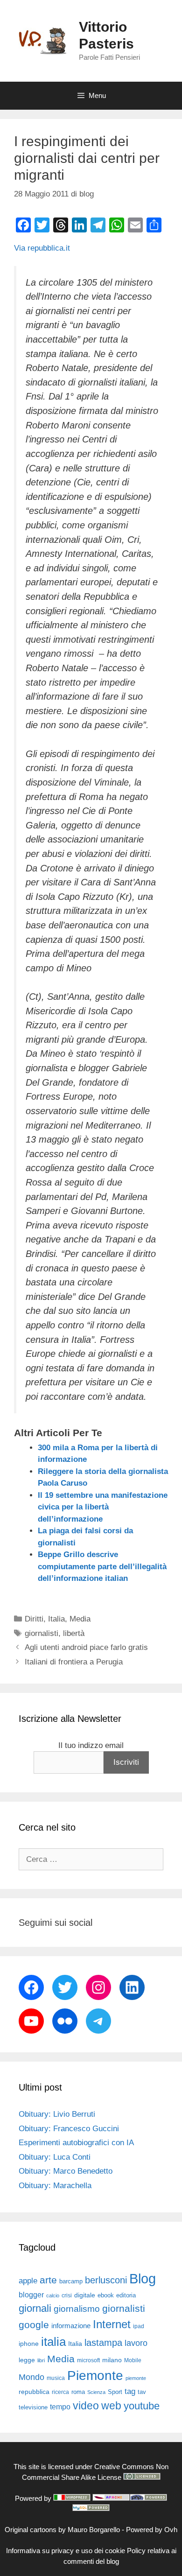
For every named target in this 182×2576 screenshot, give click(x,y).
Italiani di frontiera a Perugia (74, 1662)
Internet (112, 2324)
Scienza (96, 2392)
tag (130, 2391)
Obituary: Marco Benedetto (66, 2171)
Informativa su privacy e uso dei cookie (66, 2551)
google (34, 2325)
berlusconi (106, 2280)
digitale (85, 2295)
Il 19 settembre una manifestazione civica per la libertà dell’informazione (103, 1507)
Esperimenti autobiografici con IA (76, 2143)
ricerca (60, 2392)
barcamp (71, 2281)
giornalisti (42, 1633)
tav (142, 2392)
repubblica (34, 2392)
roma (78, 2392)
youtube (142, 2406)
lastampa (103, 2343)
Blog (143, 2278)
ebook (106, 2295)
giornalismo (77, 2309)
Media (80, 1619)
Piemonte (95, 2376)
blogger (31, 2295)
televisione (33, 2407)
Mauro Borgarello (94, 2530)
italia (53, 2342)
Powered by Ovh (152, 2530)
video (86, 2406)
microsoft (88, 2360)
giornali (35, 2308)
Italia (56, 1619)
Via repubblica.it (42, 248)
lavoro (136, 2343)
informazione (71, 2326)
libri (41, 2360)
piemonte (136, 2378)
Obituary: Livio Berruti (57, 2114)
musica (56, 2378)
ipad (139, 2326)
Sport (115, 2392)
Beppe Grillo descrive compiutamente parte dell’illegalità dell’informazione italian (102, 1566)
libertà (74, 1633)
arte (48, 2280)
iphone (29, 2344)
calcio (53, 2295)
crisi (67, 2295)
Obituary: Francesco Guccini (69, 2129)
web (111, 2406)
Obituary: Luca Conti (55, 2157)
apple (28, 2281)
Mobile (133, 2360)
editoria (126, 2295)
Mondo (31, 2377)
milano (112, 2360)
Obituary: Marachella (55, 2186)
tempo (60, 2407)
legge (27, 2360)
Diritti (34, 1619)
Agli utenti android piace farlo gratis (86, 1647)
